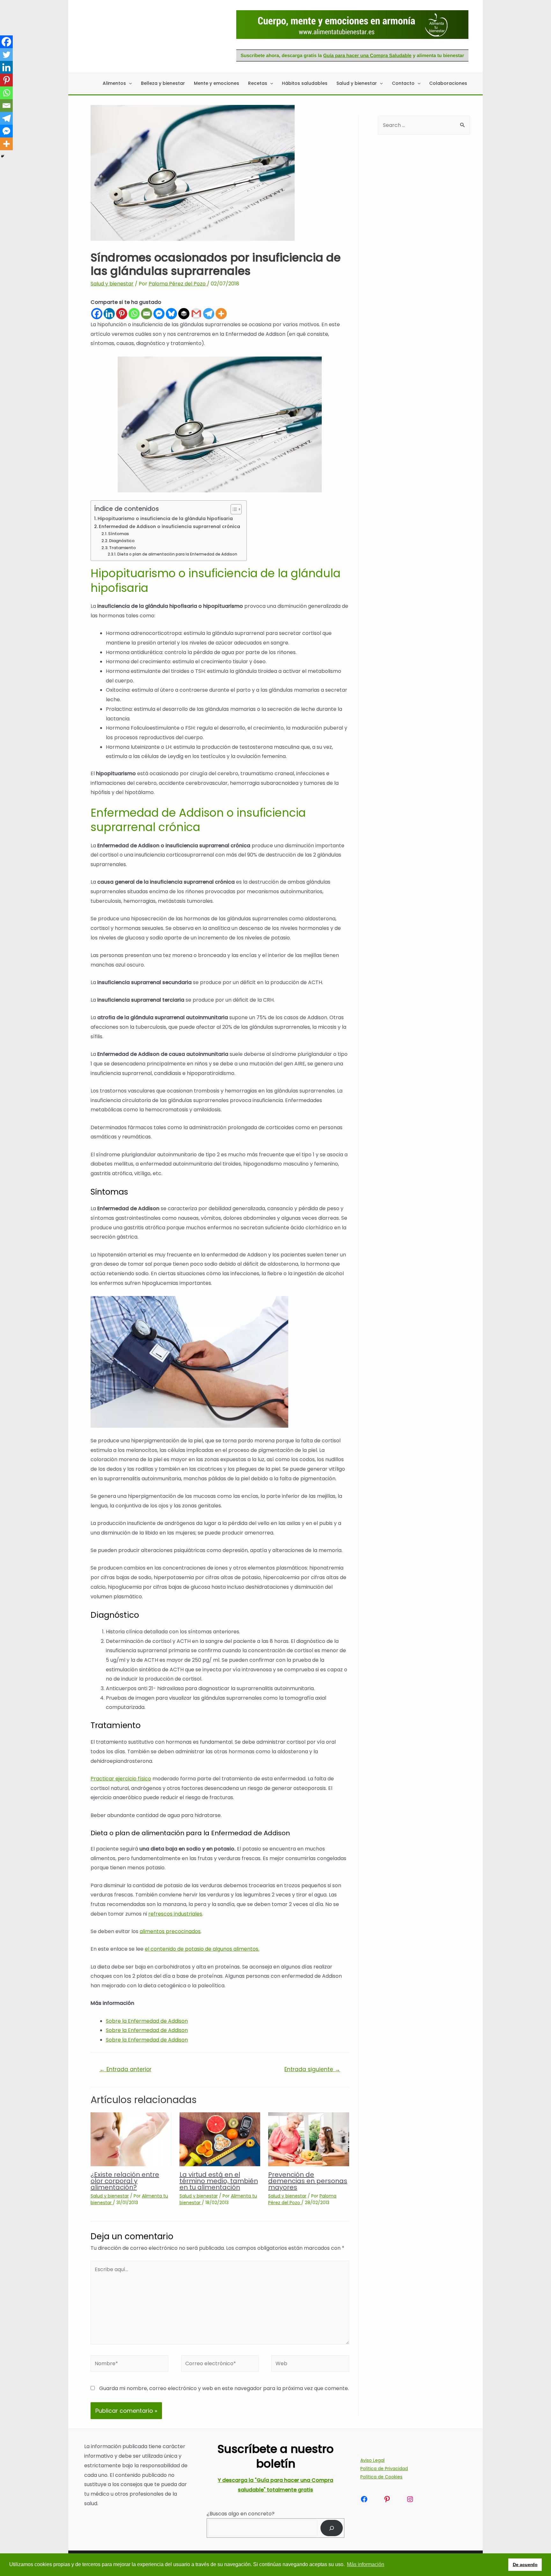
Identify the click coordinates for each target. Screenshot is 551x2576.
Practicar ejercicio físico (121, 1779)
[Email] (147, 314)
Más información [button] (366, 2564)
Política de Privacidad (384, 2469)
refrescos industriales (175, 1914)
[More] (221, 314)
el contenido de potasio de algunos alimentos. (202, 1949)
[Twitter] (6, 55)
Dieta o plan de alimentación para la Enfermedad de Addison (177, 554)
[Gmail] (196, 314)
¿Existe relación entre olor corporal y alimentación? (125, 2181)
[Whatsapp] (134, 314)
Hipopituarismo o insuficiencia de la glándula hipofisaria (165, 519)
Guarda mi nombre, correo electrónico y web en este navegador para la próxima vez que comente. (224, 2388)
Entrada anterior (125, 2069)
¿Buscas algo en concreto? (241, 2514)
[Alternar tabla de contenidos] (233, 509)
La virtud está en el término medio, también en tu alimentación (219, 2181)
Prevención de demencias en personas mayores (308, 2181)
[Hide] (3, 156)
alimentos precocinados (170, 1931)
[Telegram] (209, 314)
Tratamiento (122, 548)
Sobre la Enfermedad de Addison (147, 2021)
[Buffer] (184, 314)
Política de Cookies (381, 2477)
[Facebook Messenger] (159, 314)
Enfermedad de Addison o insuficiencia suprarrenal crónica (169, 526)
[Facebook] (97, 314)
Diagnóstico (122, 541)
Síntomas (118, 534)
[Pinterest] (122, 314)
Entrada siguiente (312, 2069)
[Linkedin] (109, 314)
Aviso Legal (372, 2460)
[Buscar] (332, 2528)
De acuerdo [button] (525, 2565)
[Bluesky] (171, 314)
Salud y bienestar (112, 284)
